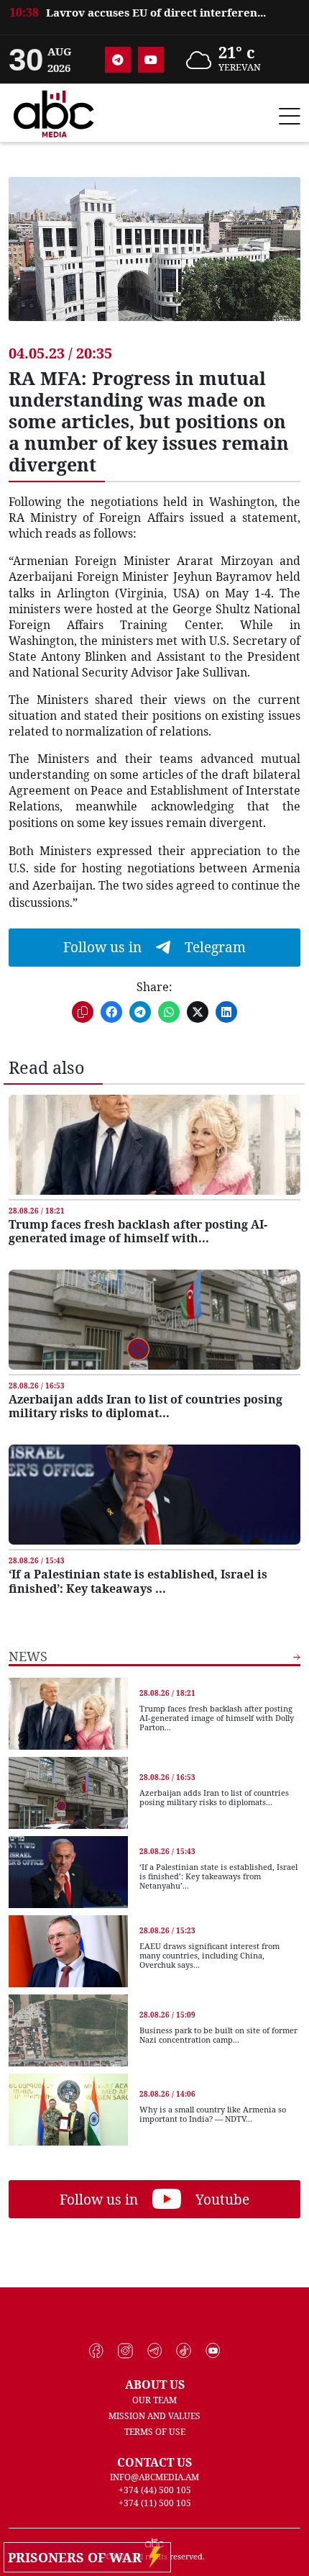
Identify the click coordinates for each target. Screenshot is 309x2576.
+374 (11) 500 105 (155, 2503)
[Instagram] (125, 2351)
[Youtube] (151, 60)
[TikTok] (184, 2351)
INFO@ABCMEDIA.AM (154, 2477)
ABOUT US (155, 2385)
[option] (154, 21)
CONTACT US (154, 2462)
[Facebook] (97, 2351)
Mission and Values (154, 2416)
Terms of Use (155, 2432)
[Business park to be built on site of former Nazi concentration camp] (68, 2030)
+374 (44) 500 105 (155, 2490)
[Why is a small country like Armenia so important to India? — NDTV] (68, 2110)
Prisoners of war (78, 2557)
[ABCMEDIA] (54, 112)
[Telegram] (118, 60)
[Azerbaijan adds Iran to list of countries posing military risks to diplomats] (154, 1320)
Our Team (154, 2400)
